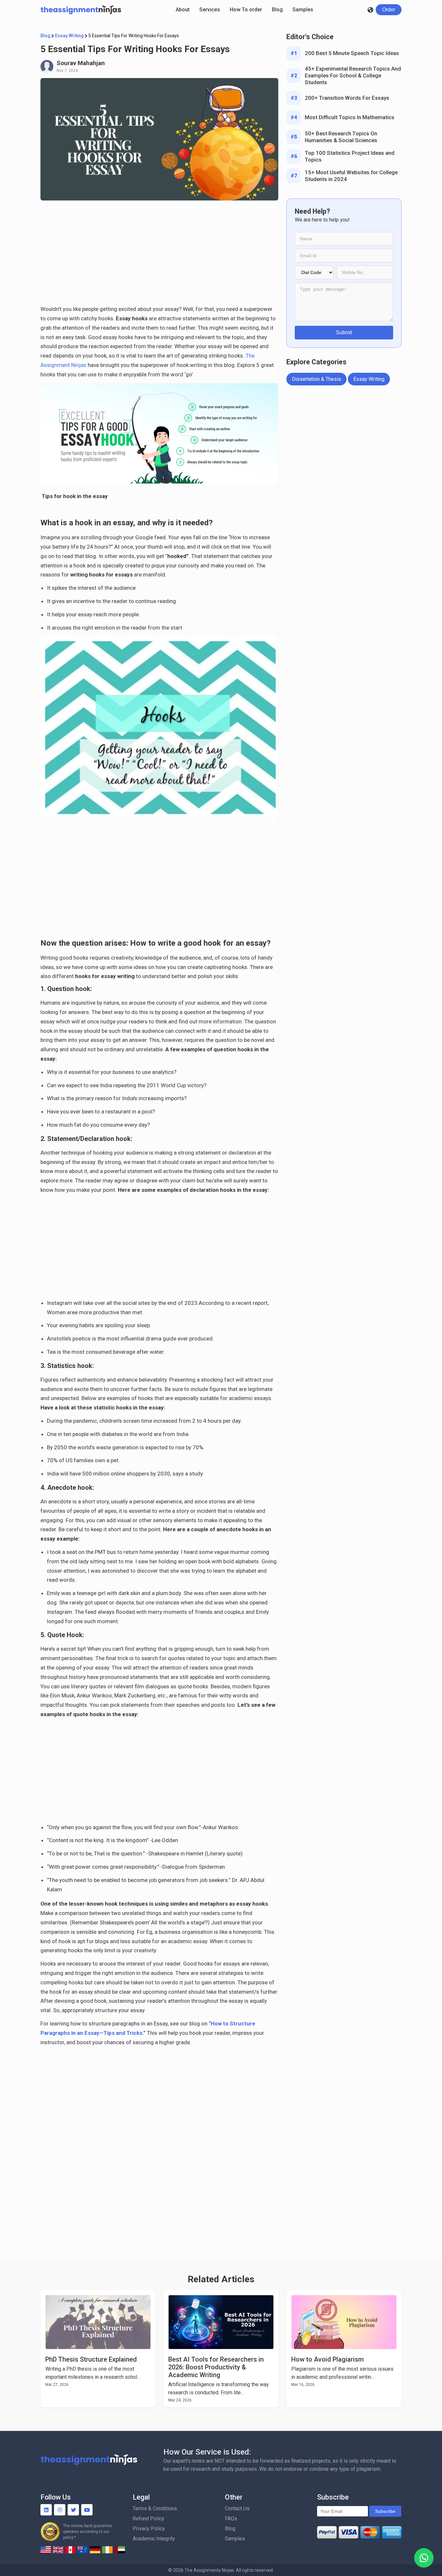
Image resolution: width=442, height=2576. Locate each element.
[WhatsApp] (424, 2558)
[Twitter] (73, 2510)
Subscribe (385, 2511)
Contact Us (237, 2508)
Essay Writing (69, 36)
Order (389, 10)
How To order (246, 10)
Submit (344, 332)
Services (210, 10)
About (183, 10)
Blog (277, 10)
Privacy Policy (149, 2529)
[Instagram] (60, 2510)
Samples (303, 10)
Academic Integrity (154, 2539)
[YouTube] (87, 2510)
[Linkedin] (46, 2510)
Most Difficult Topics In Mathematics (350, 117)
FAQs (231, 2519)
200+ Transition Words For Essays (347, 98)
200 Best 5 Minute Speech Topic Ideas (352, 53)
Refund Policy (149, 2519)
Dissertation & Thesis (316, 379)
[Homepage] (81, 10)
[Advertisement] (159, 256)
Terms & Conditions (155, 2508)
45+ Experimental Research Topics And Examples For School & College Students (353, 75)
